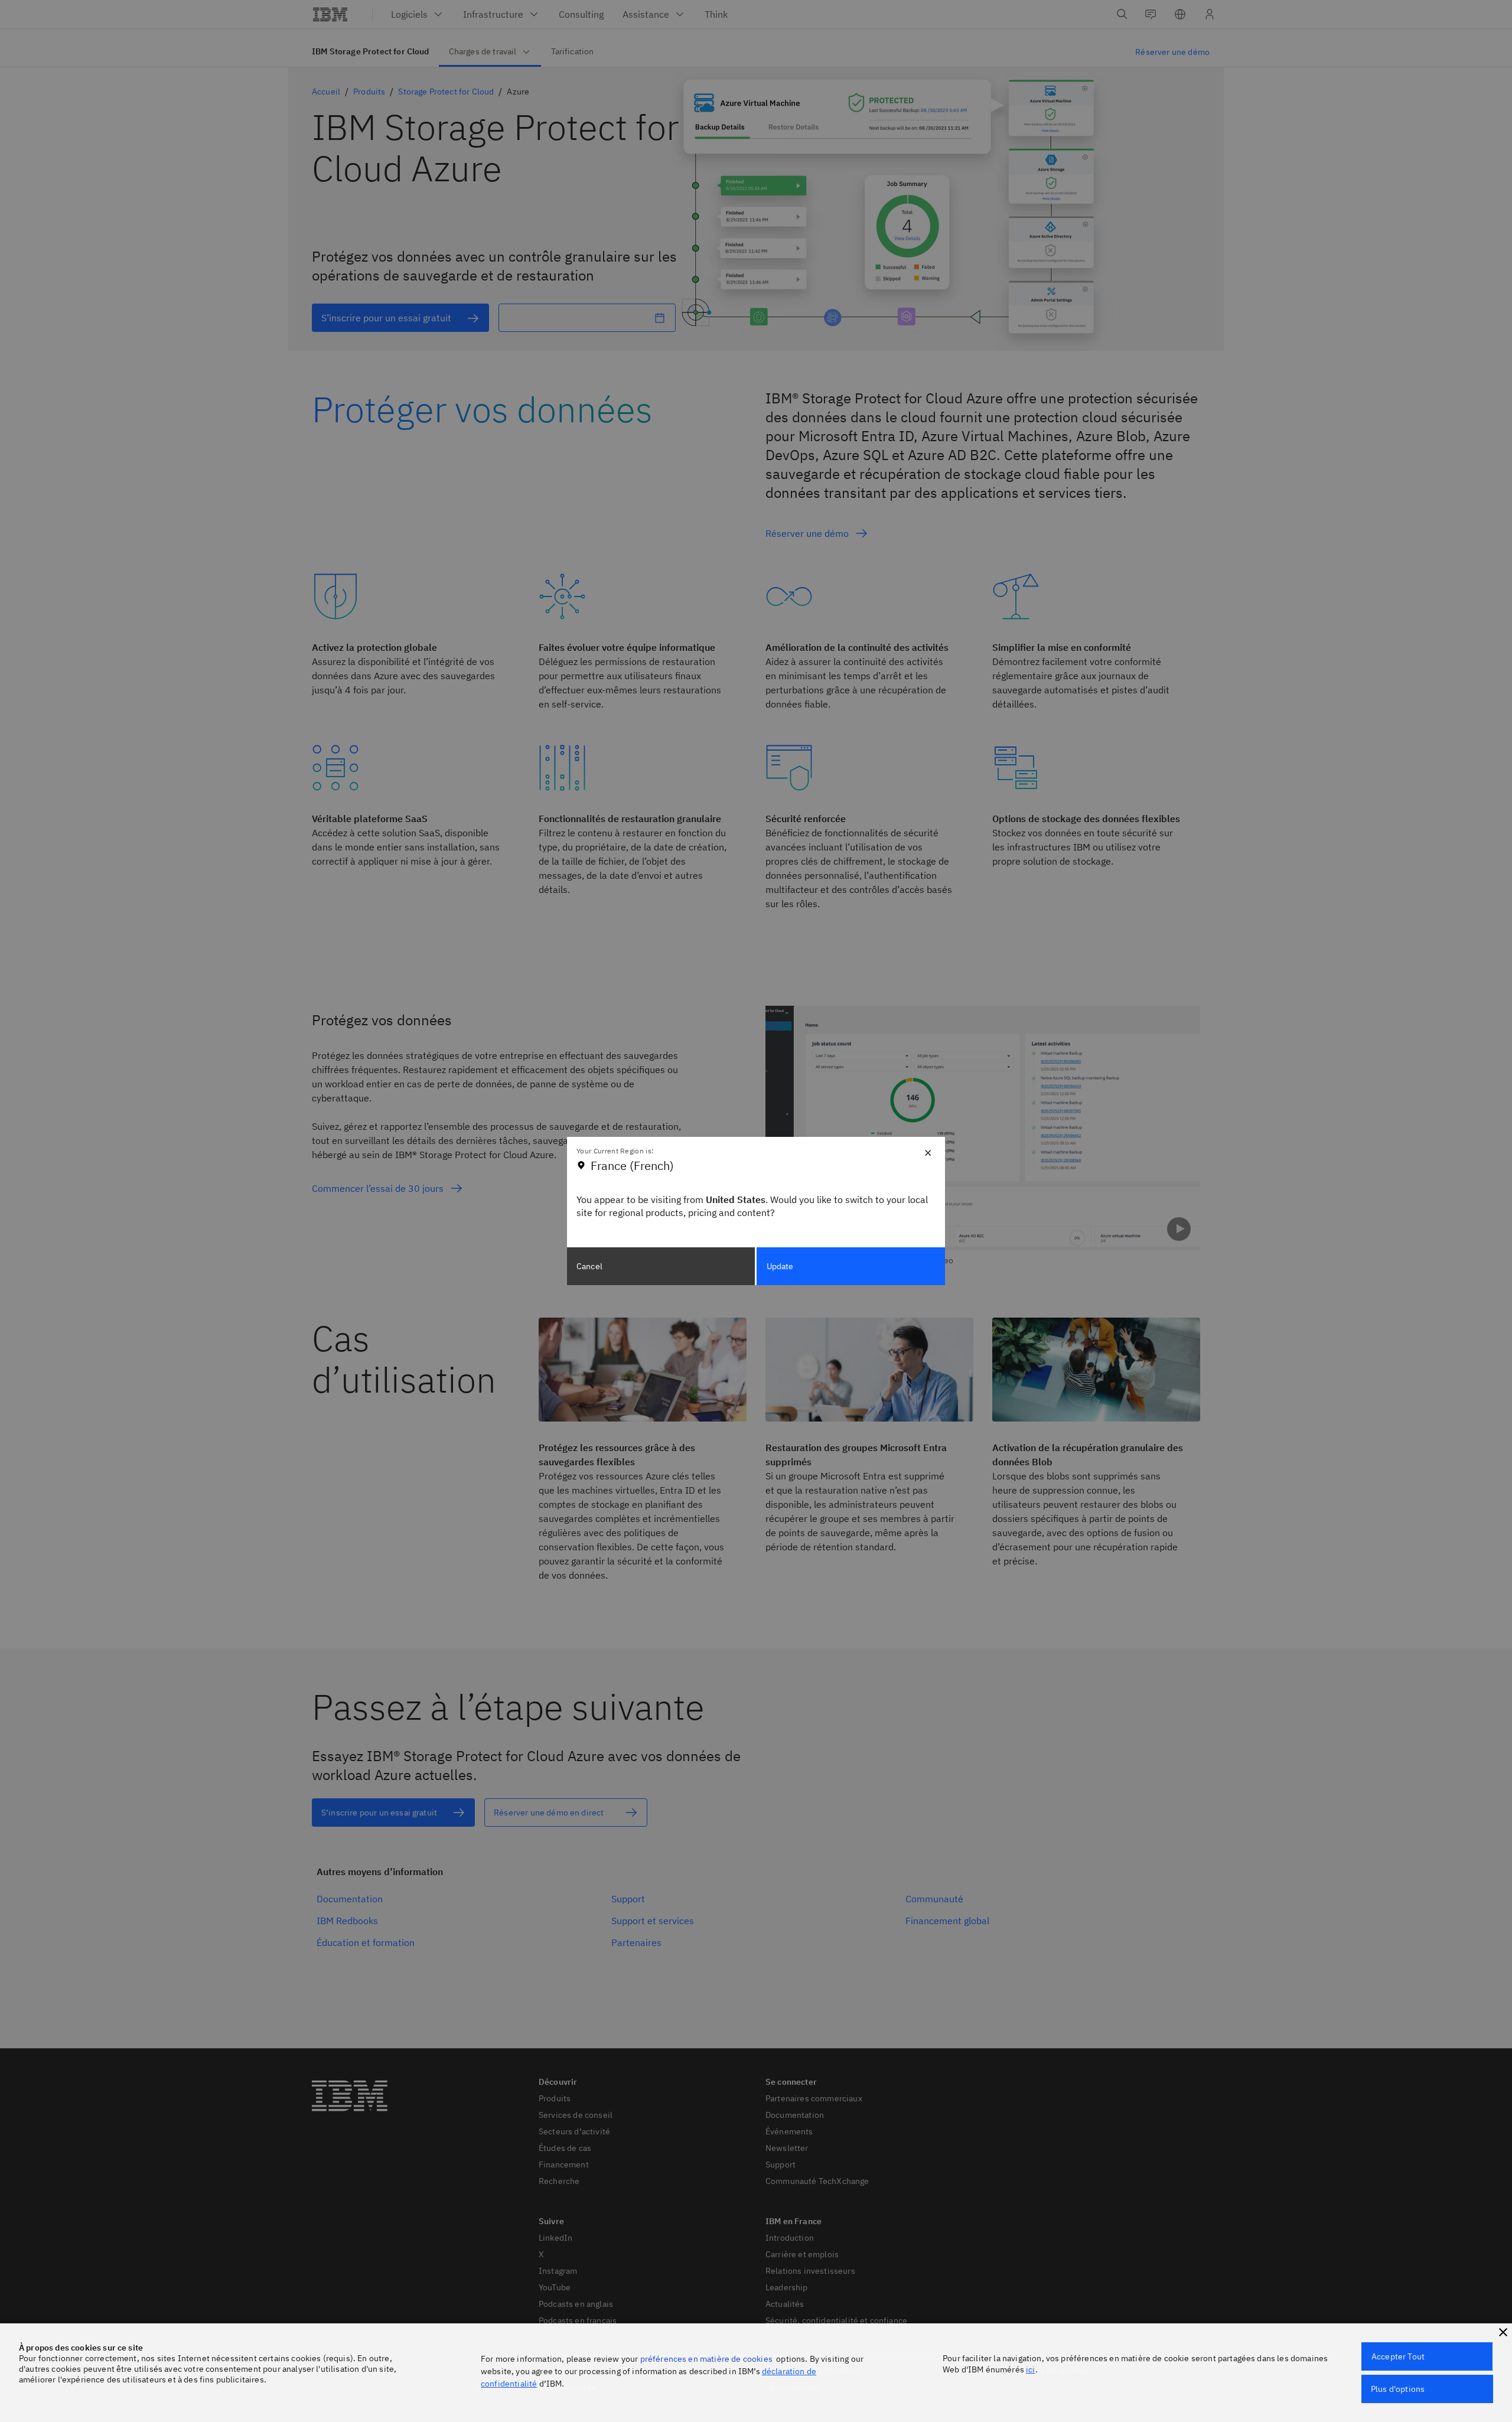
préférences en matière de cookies (706, 2359)
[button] (1503, 2332)
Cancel (589, 1266)
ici (1030, 2369)
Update (780, 1266)
